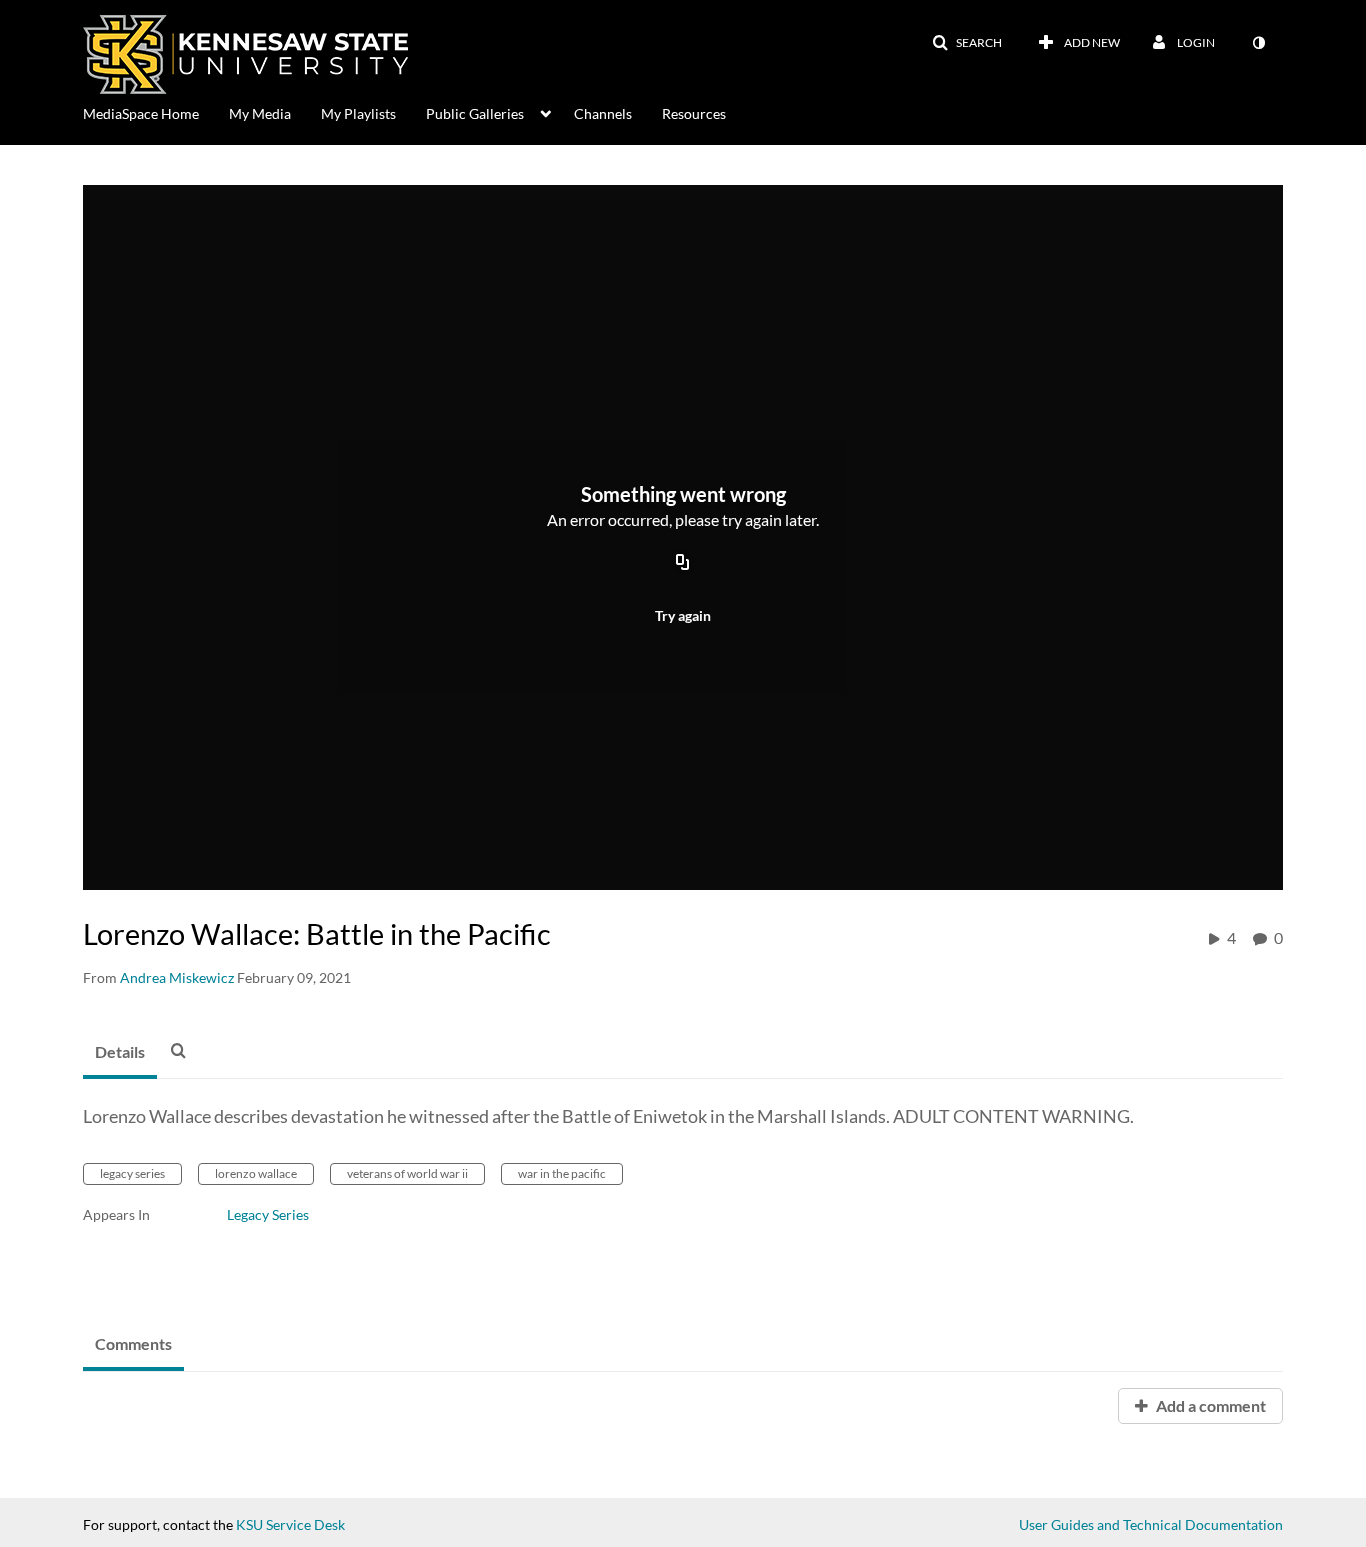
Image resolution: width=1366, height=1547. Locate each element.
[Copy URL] (683, 563)
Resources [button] (694, 113)
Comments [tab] (133, 1343)
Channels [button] (603, 113)
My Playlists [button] (358, 113)
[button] (967, 43)
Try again (683, 615)
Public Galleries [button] (475, 113)
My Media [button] (260, 113)
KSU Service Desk (290, 1524)
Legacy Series (268, 1214)
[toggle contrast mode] (1258, 43)
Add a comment (1209, 1405)
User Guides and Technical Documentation (1151, 1524)
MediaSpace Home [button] (141, 113)
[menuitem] (156, 112)
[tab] (120, 1053)
